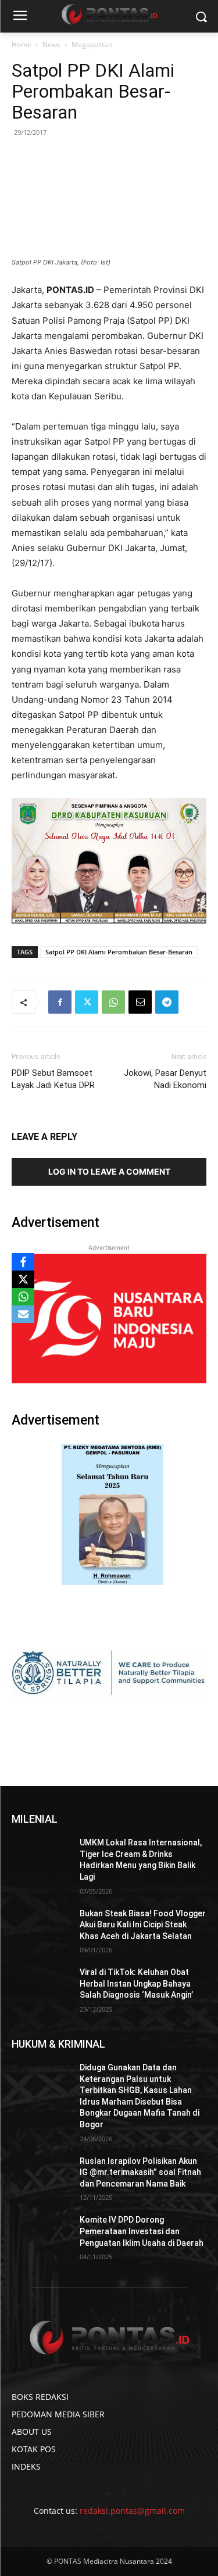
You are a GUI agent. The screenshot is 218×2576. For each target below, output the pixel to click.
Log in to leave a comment (109, 1171)
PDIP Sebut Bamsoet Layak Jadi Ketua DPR (53, 1079)
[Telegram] (167, 1002)
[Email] (140, 1002)
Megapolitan (92, 44)
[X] (23, 1279)
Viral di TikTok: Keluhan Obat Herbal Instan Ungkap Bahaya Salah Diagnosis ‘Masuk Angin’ (136, 1983)
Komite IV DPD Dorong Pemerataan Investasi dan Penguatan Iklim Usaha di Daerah (142, 2231)
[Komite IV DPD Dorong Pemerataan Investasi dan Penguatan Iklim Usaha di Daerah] (41, 2235)
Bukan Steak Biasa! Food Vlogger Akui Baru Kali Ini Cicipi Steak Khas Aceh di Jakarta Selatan (143, 1925)
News (51, 44)
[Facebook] (60, 1002)
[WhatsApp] (113, 1002)
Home (22, 44)
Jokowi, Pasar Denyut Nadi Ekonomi (165, 1079)
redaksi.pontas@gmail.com (132, 2511)
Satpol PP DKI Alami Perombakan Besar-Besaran (119, 952)
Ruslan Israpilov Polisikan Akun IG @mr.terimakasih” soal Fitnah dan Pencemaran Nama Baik (140, 2172)
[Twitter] (87, 1002)
